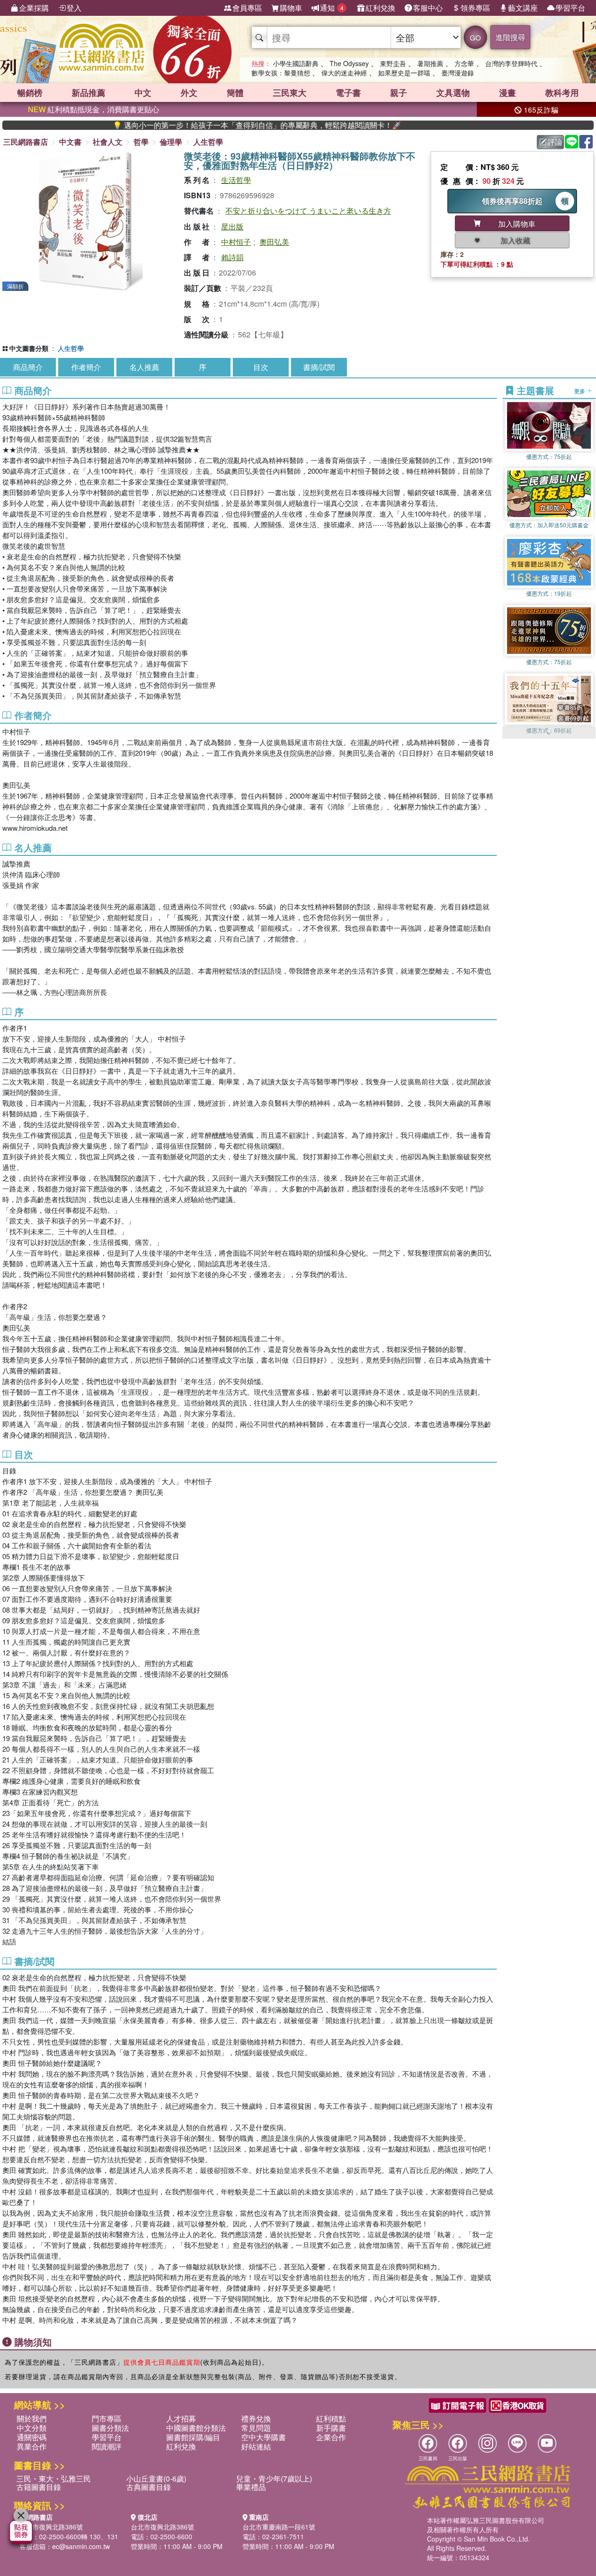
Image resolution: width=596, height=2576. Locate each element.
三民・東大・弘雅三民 (54, 2478)
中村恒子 (236, 242)
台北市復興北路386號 (51, 2527)
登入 (74, 8)
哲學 (141, 142)
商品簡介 (28, 367)
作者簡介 (86, 367)
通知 (332, 8)
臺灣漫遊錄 (458, 73)
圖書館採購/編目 (193, 2437)
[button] (549, 734)
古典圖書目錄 (149, 2487)
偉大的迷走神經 (344, 73)
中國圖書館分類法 (196, 2428)
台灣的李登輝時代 (511, 63)
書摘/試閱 (319, 367)
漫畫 (508, 93)
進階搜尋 (510, 37)
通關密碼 (32, 2437)
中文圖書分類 (29, 348)
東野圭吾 (393, 63)
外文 (189, 93)
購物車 (291, 8)
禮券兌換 (256, 2418)
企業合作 (331, 2437)
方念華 (464, 63)
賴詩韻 (232, 257)
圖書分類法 (110, 2428)
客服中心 (428, 8)
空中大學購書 (264, 2437)
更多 (580, 390)
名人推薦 (144, 367)
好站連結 (256, 2446)
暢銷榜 (30, 93)
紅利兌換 (380, 8)
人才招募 (181, 2418)
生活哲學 (236, 180)
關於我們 (32, 2418)
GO (475, 37)
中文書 (70, 142)
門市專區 (107, 2418)
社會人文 (108, 142)
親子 (399, 93)
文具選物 (453, 93)
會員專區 (247, 8)
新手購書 (331, 2428)
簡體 (235, 93)
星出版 (232, 226)
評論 (555, 142)
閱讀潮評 (107, 2446)
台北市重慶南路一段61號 (279, 2527)
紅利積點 (331, 2418)
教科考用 (562, 93)
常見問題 (256, 2428)
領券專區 (475, 8)
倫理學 (171, 142)
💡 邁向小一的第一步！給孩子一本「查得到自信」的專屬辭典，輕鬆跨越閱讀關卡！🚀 (182, 125)
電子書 (348, 93)
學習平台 (570, 8)
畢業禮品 (251, 2487)
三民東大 (290, 93)
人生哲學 (208, 142)
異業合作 (32, 2446)
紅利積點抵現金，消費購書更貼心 (94, 109)
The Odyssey (349, 63)
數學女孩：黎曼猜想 (281, 73)
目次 (261, 367)
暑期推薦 (430, 63)
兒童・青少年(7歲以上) (274, 2478)
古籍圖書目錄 (39, 2487)
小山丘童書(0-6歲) (156, 2478)
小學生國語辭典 (296, 63)
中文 (143, 93)
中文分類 (32, 2428)
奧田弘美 (274, 242)
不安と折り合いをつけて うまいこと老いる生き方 (308, 211)
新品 (88, 93)
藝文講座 (523, 8)
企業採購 (34, 8)
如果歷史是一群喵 (404, 73)
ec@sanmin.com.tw (81, 2546)
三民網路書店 (26, 142)
